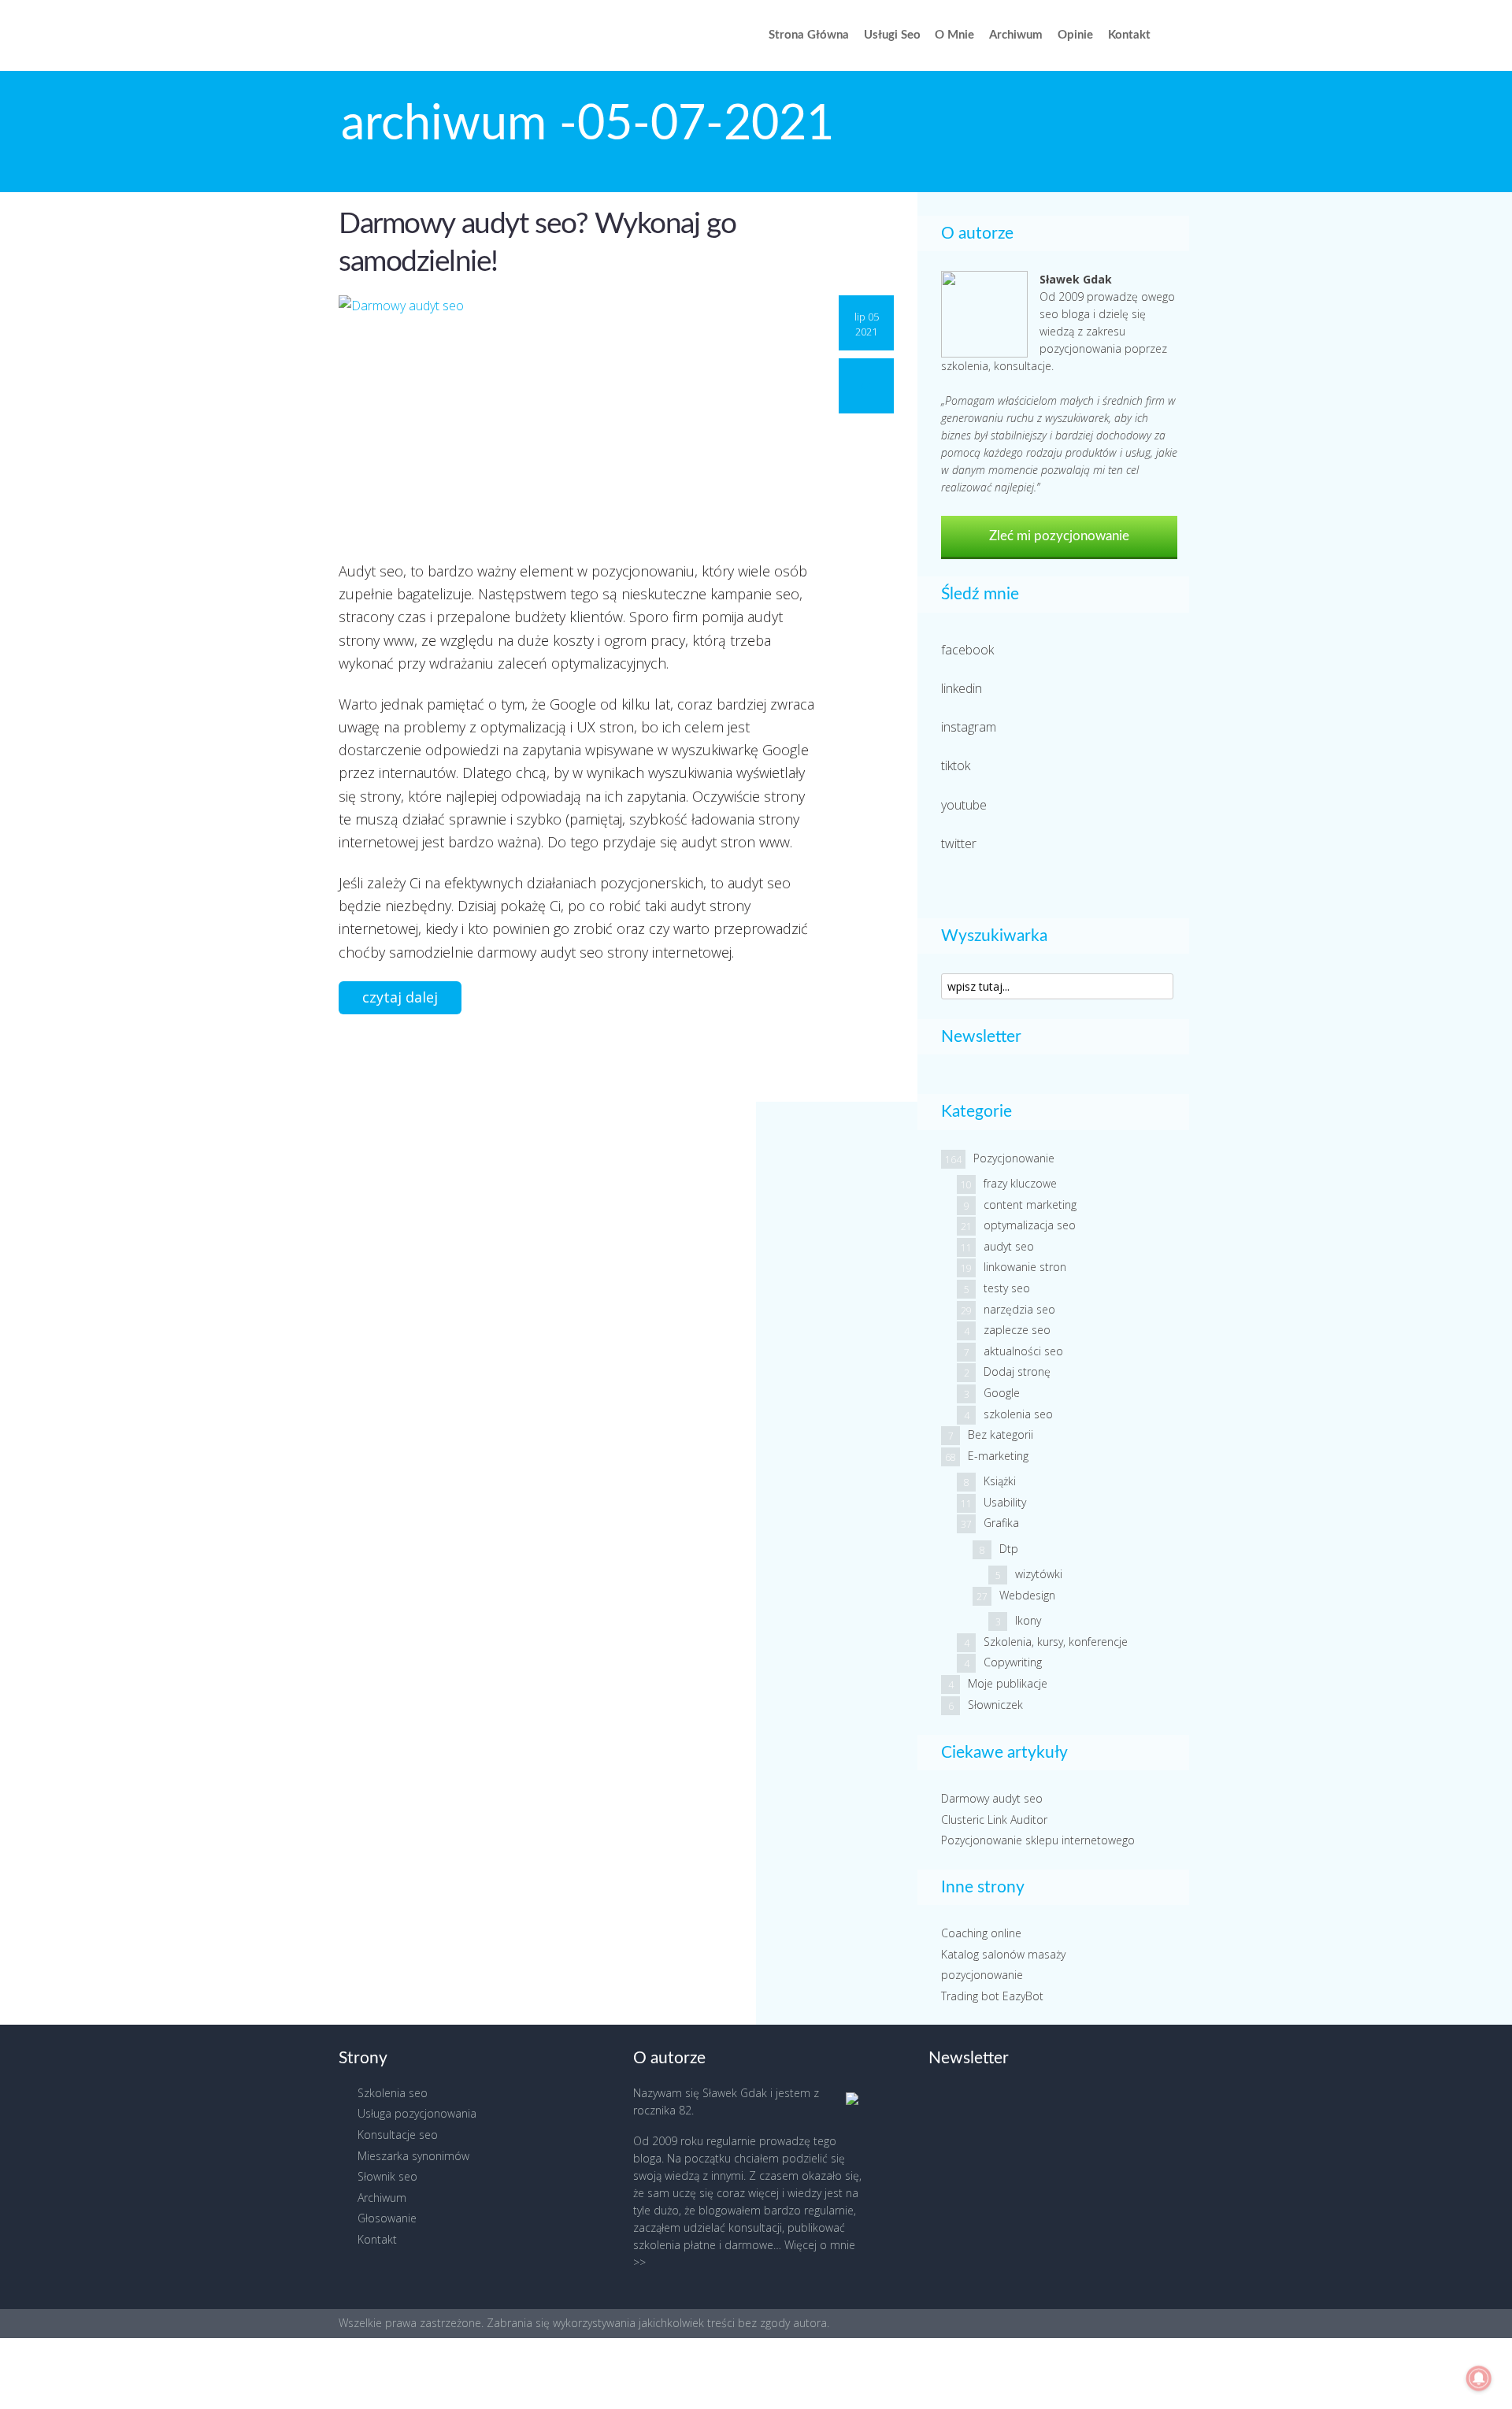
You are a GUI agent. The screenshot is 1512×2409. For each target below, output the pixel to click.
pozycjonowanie (982, 1975)
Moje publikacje (1008, 1683)
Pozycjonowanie (1014, 1158)
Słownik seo (387, 2176)
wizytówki (1039, 1574)
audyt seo (1009, 1246)
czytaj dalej (400, 997)
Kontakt (1129, 35)
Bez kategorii (1001, 1434)
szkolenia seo (1018, 1414)
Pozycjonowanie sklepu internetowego (1038, 1840)
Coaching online (981, 1933)
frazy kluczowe (1020, 1183)
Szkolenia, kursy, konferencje (1056, 1642)
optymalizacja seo (1030, 1225)
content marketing (1030, 1204)
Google (1002, 1393)
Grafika (1001, 1523)
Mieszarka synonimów (413, 2156)
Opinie (1075, 35)
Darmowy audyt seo (992, 1798)
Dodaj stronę (1017, 1371)
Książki (1000, 1481)
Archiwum (1016, 35)
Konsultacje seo (398, 2135)
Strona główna (809, 35)
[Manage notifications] (1479, 2378)
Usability (1005, 1502)
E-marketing (998, 1456)
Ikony (1028, 1620)
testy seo (1007, 1288)
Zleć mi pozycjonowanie (1059, 536)
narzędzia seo (1019, 1309)
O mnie (954, 35)
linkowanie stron (1025, 1267)
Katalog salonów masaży (1003, 1954)
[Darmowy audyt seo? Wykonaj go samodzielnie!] (577, 418)
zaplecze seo (1017, 1330)
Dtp (1009, 1549)
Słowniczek (995, 1705)
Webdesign (1027, 1595)
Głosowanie (387, 2218)
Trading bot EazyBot (992, 1996)
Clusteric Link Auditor (994, 1820)
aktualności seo (1023, 1351)
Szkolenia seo (393, 2093)
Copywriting (1013, 1662)
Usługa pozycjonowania (417, 2113)
